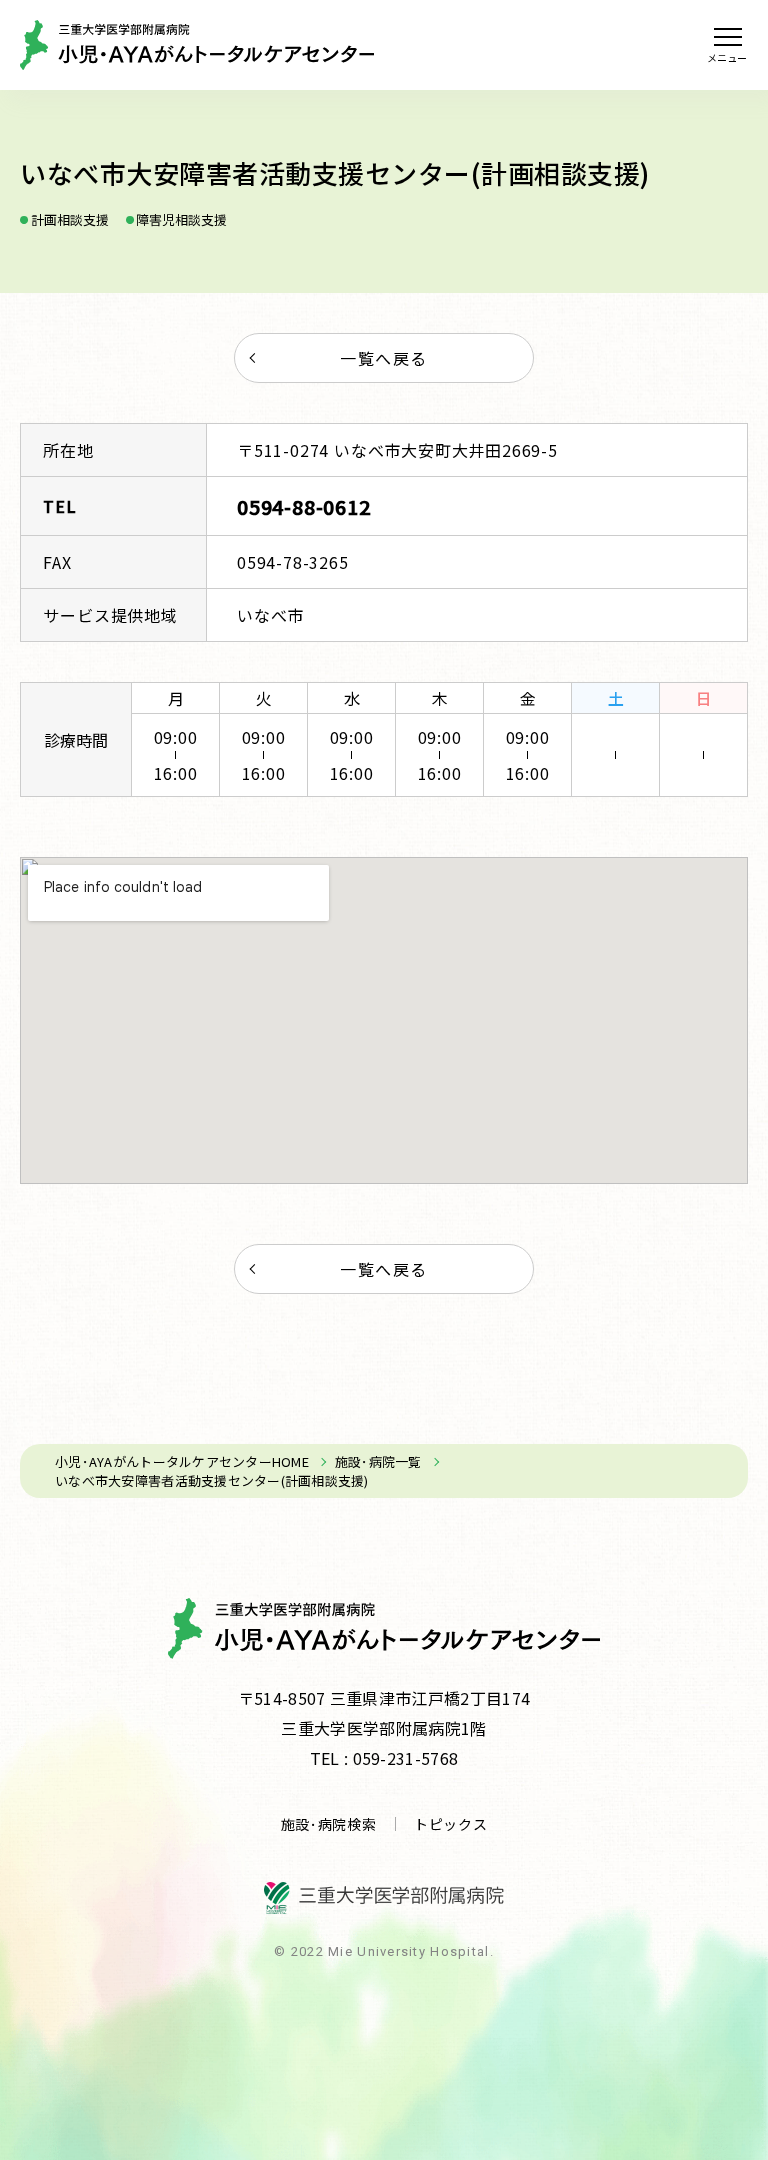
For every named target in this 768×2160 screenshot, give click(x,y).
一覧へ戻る (384, 358)
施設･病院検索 (329, 1824)
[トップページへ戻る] (197, 45)
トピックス (451, 1824)
